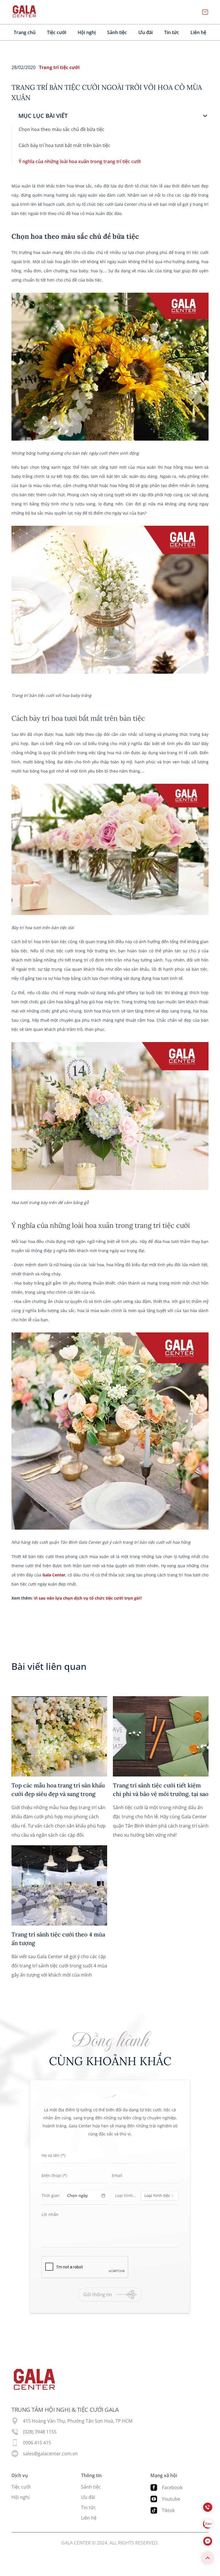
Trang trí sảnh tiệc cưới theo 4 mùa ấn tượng (58, 1939)
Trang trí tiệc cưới (59, 67)
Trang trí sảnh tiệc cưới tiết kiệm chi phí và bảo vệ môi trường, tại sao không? (161, 1790)
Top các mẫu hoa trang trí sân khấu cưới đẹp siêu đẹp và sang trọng (58, 1790)
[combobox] (160, 2196)
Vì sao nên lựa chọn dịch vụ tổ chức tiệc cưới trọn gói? (88, 1598)
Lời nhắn (50, 2215)
